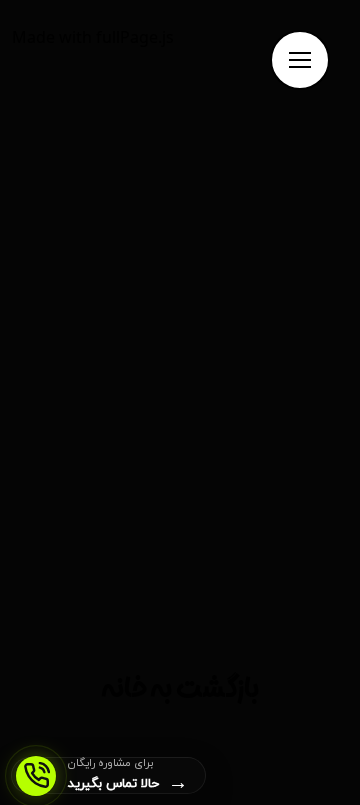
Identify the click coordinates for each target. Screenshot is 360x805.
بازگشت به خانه (180, 693)
